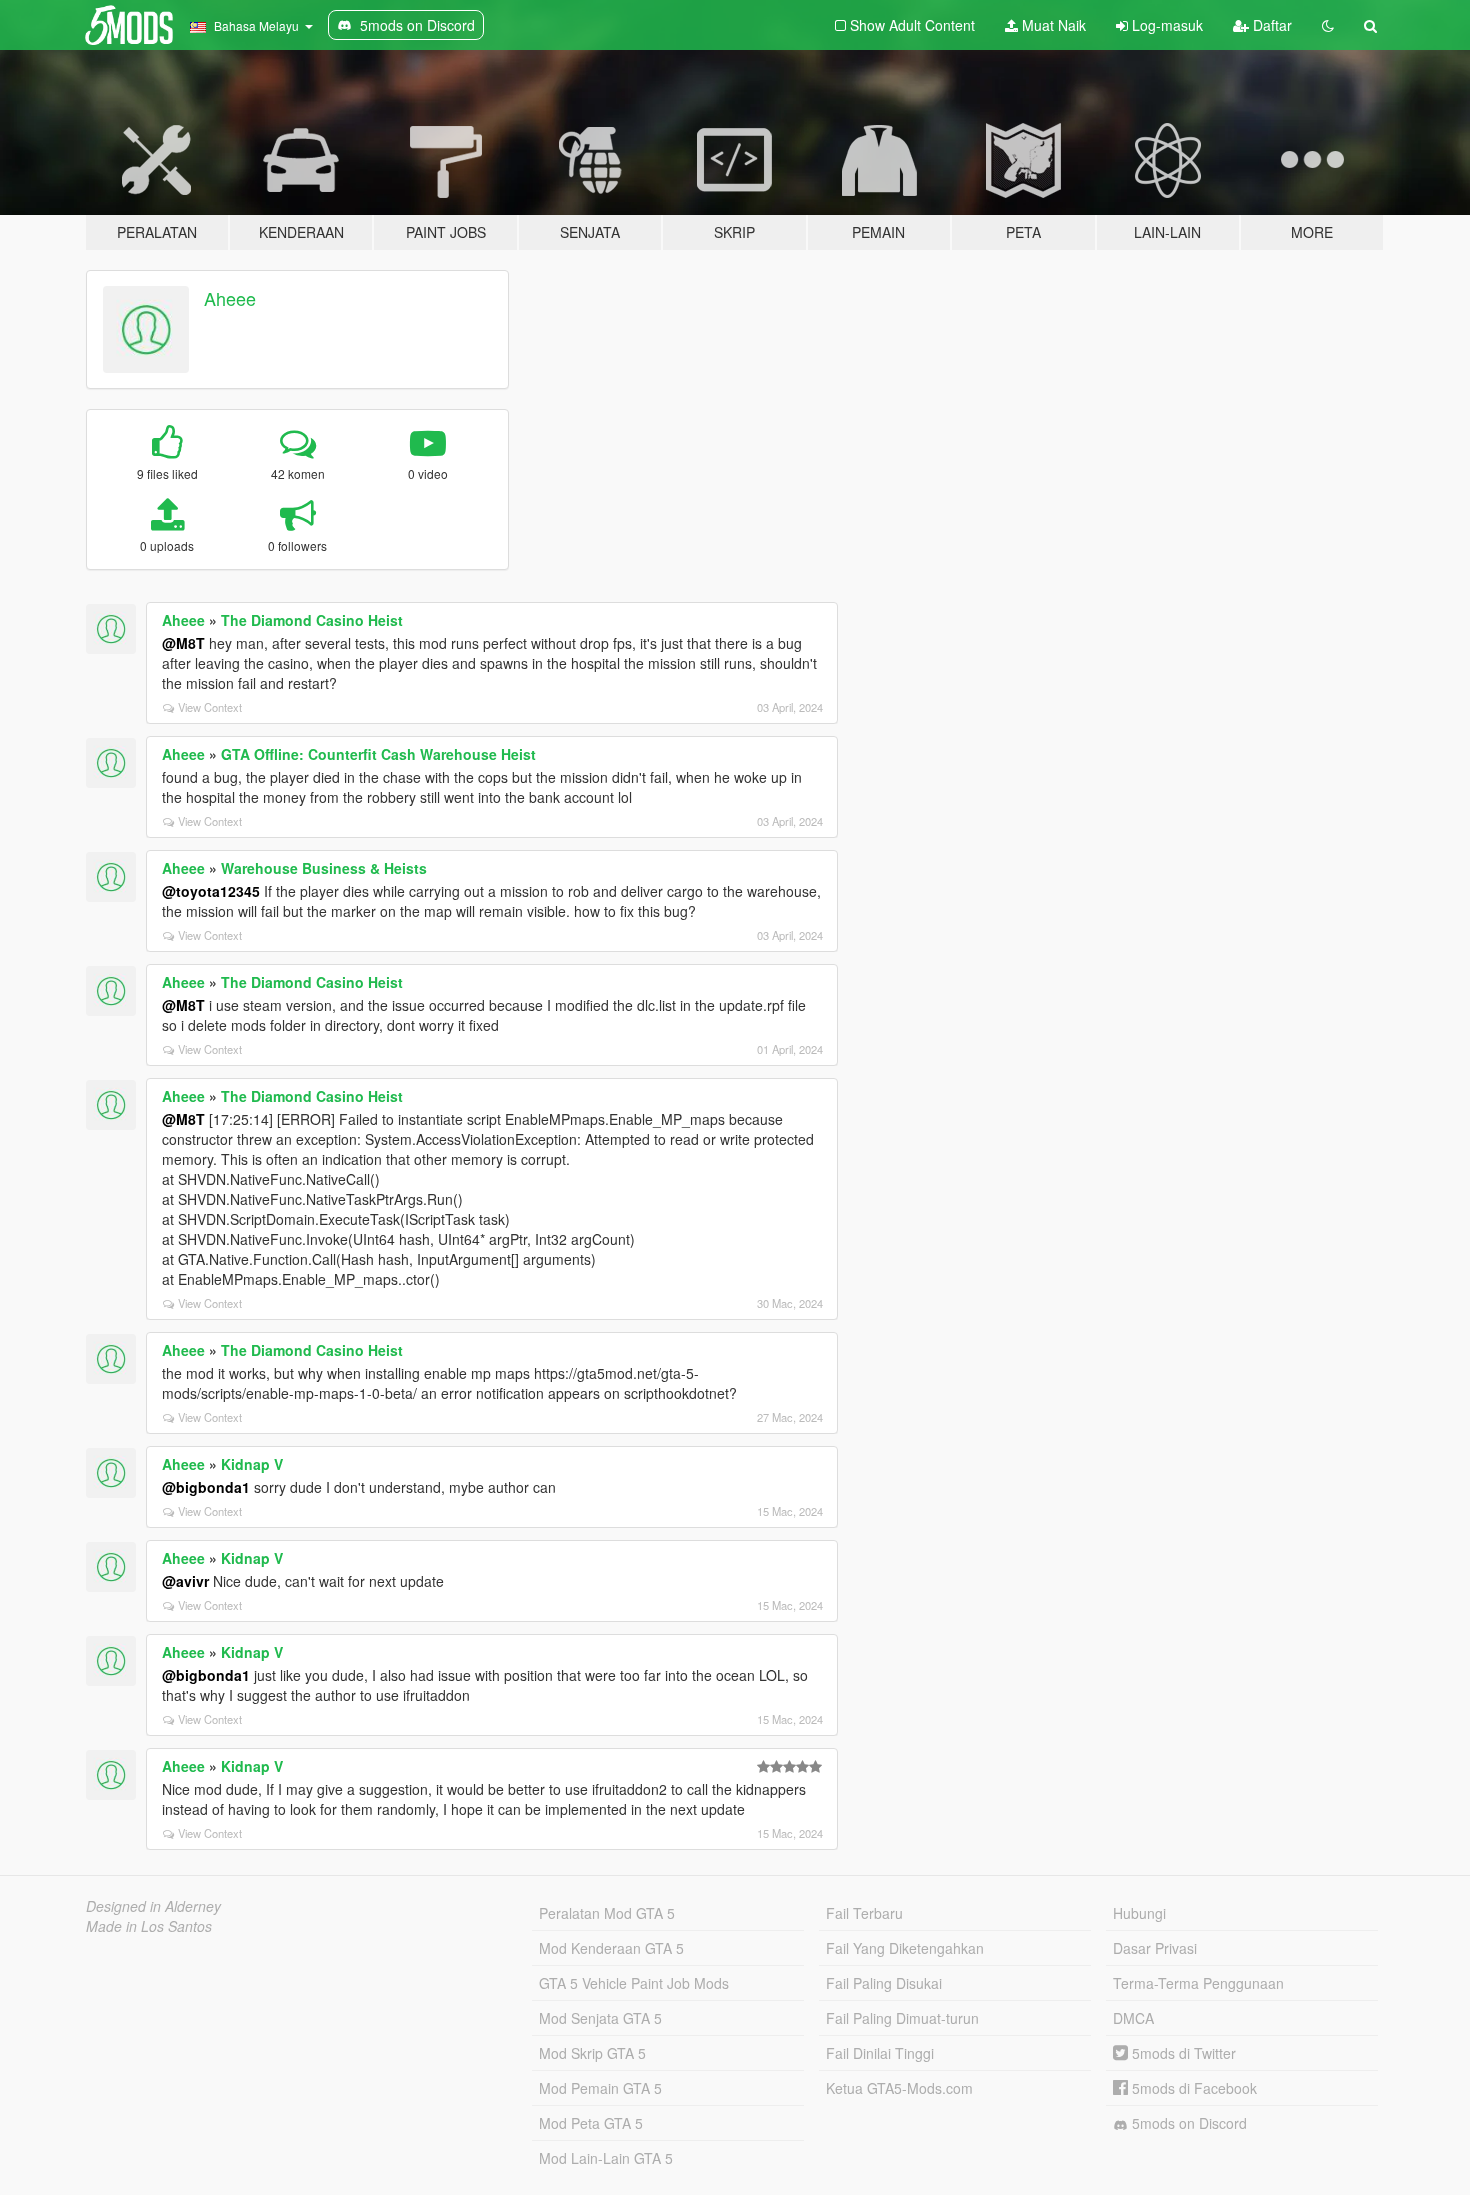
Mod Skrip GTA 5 (592, 2053)
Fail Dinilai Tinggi (880, 2053)
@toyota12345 (211, 891)
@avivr (185, 1581)
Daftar (1270, 25)
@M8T (183, 643)
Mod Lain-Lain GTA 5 (606, 2158)
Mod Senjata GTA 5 (600, 2018)
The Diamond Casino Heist (312, 620)
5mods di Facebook (1192, 2088)
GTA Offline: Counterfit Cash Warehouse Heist (378, 754)
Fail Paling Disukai (884, 1983)
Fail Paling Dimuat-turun (902, 2018)
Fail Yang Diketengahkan (905, 1948)
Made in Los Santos (149, 1926)
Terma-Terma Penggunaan (1198, 1983)
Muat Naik (1052, 25)
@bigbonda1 (206, 1487)
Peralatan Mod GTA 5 (607, 1913)
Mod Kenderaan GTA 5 (611, 1948)
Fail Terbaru (864, 1913)
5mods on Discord (1187, 2123)
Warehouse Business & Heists (324, 868)
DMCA (1133, 2018)
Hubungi (1139, 1913)
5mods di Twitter (1182, 2053)
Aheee (230, 298)
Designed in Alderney (153, 1906)
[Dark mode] (1328, 25)
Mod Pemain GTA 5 (600, 2088)
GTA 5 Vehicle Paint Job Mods (634, 1983)
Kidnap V (252, 1464)
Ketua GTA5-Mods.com (899, 2088)
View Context (210, 707)
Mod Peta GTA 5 (591, 2123)
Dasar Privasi (1155, 1948)
